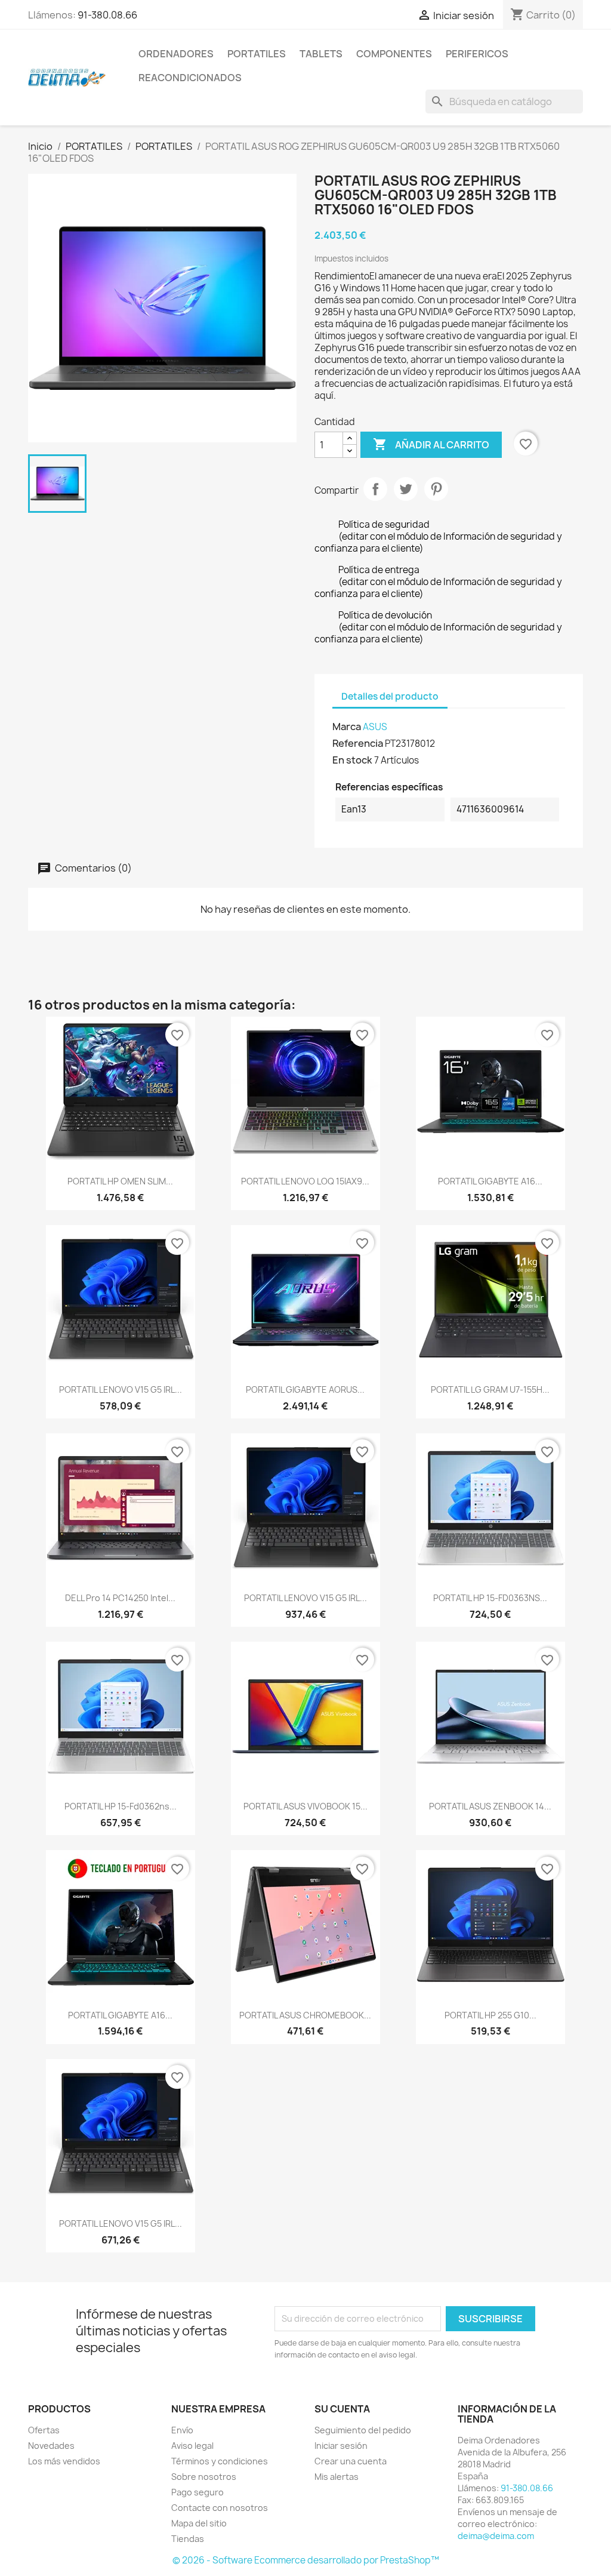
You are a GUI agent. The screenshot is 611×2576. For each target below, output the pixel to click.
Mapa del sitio (199, 2523)
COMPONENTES (394, 54)
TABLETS (321, 54)
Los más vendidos (64, 2461)
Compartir (375, 489)
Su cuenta (342, 2409)
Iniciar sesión (341, 2446)
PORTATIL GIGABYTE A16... (490, 1181)
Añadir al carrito (431, 444)
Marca (347, 727)
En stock (352, 760)
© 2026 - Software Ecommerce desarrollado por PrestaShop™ (306, 2560)
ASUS (375, 727)
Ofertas (44, 2430)
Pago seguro (198, 2492)
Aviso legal (192, 2446)
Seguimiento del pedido (363, 2430)
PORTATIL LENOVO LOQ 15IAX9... (305, 1181)
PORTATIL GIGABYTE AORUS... (305, 1389)
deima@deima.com (496, 2536)
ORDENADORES (176, 54)
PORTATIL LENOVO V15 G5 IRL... (121, 1389)
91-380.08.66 (107, 15)
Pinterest (436, 489)
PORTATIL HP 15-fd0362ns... (121, 1806)
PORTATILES (257, 54)
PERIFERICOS (477, 54)
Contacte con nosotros (220, 2508)
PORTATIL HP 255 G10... (490, 2015)
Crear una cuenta (351, 2461)
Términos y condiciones (220, 2461)
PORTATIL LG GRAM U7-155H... (490, 1389)
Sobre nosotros (204, 2477)
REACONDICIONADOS (190, 78)
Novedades (51, 2446)
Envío (182, 2430)
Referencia (358, 743)
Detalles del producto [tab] (390, 696)
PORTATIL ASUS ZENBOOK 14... (490, 1806)
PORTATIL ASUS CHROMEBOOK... (305, 2015)
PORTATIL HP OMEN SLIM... (120, 1181)
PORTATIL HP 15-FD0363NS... (490, 1598)
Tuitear (406, 489)
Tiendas (188, 2539)
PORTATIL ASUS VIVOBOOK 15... (305, 1806)
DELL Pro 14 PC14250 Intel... (120, 1598)
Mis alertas (337, 2477)
